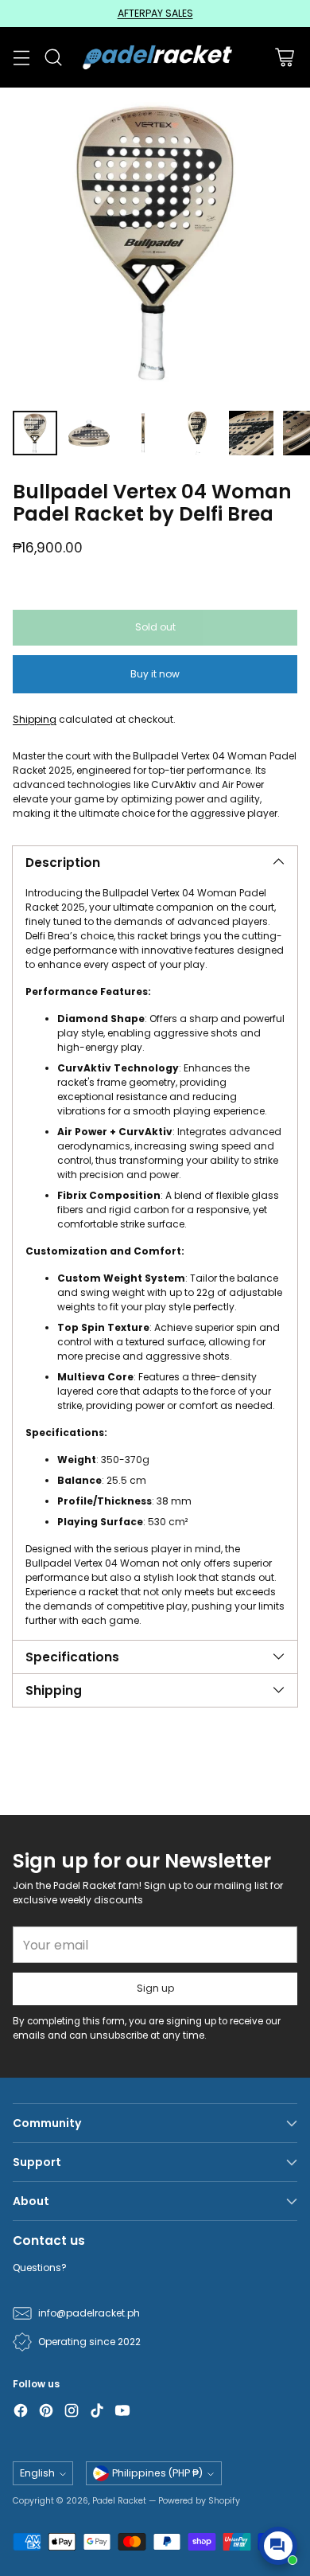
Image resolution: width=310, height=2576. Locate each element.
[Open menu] (21, 58)
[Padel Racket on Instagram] (72, 2412)
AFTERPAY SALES (155, 13)
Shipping (35, 719)
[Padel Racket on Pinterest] (46, 2412)
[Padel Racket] (155, 57)
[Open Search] (53, 58)
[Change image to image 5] (251, 433)
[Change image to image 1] (35, 433)
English (37, 2473)
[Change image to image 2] (89, 433)
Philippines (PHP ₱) (157, 2473)
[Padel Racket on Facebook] (21, 2412)
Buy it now (155, 674)
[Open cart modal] (284, 58)
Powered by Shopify (199, 2501)
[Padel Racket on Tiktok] (97, 2412)
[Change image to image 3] (143, 433)
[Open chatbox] (278, 2546)
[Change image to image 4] (197, 433)
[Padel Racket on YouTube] (122, 2412)
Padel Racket (119, 2501)
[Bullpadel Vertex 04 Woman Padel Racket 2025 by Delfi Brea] (155, 243)
